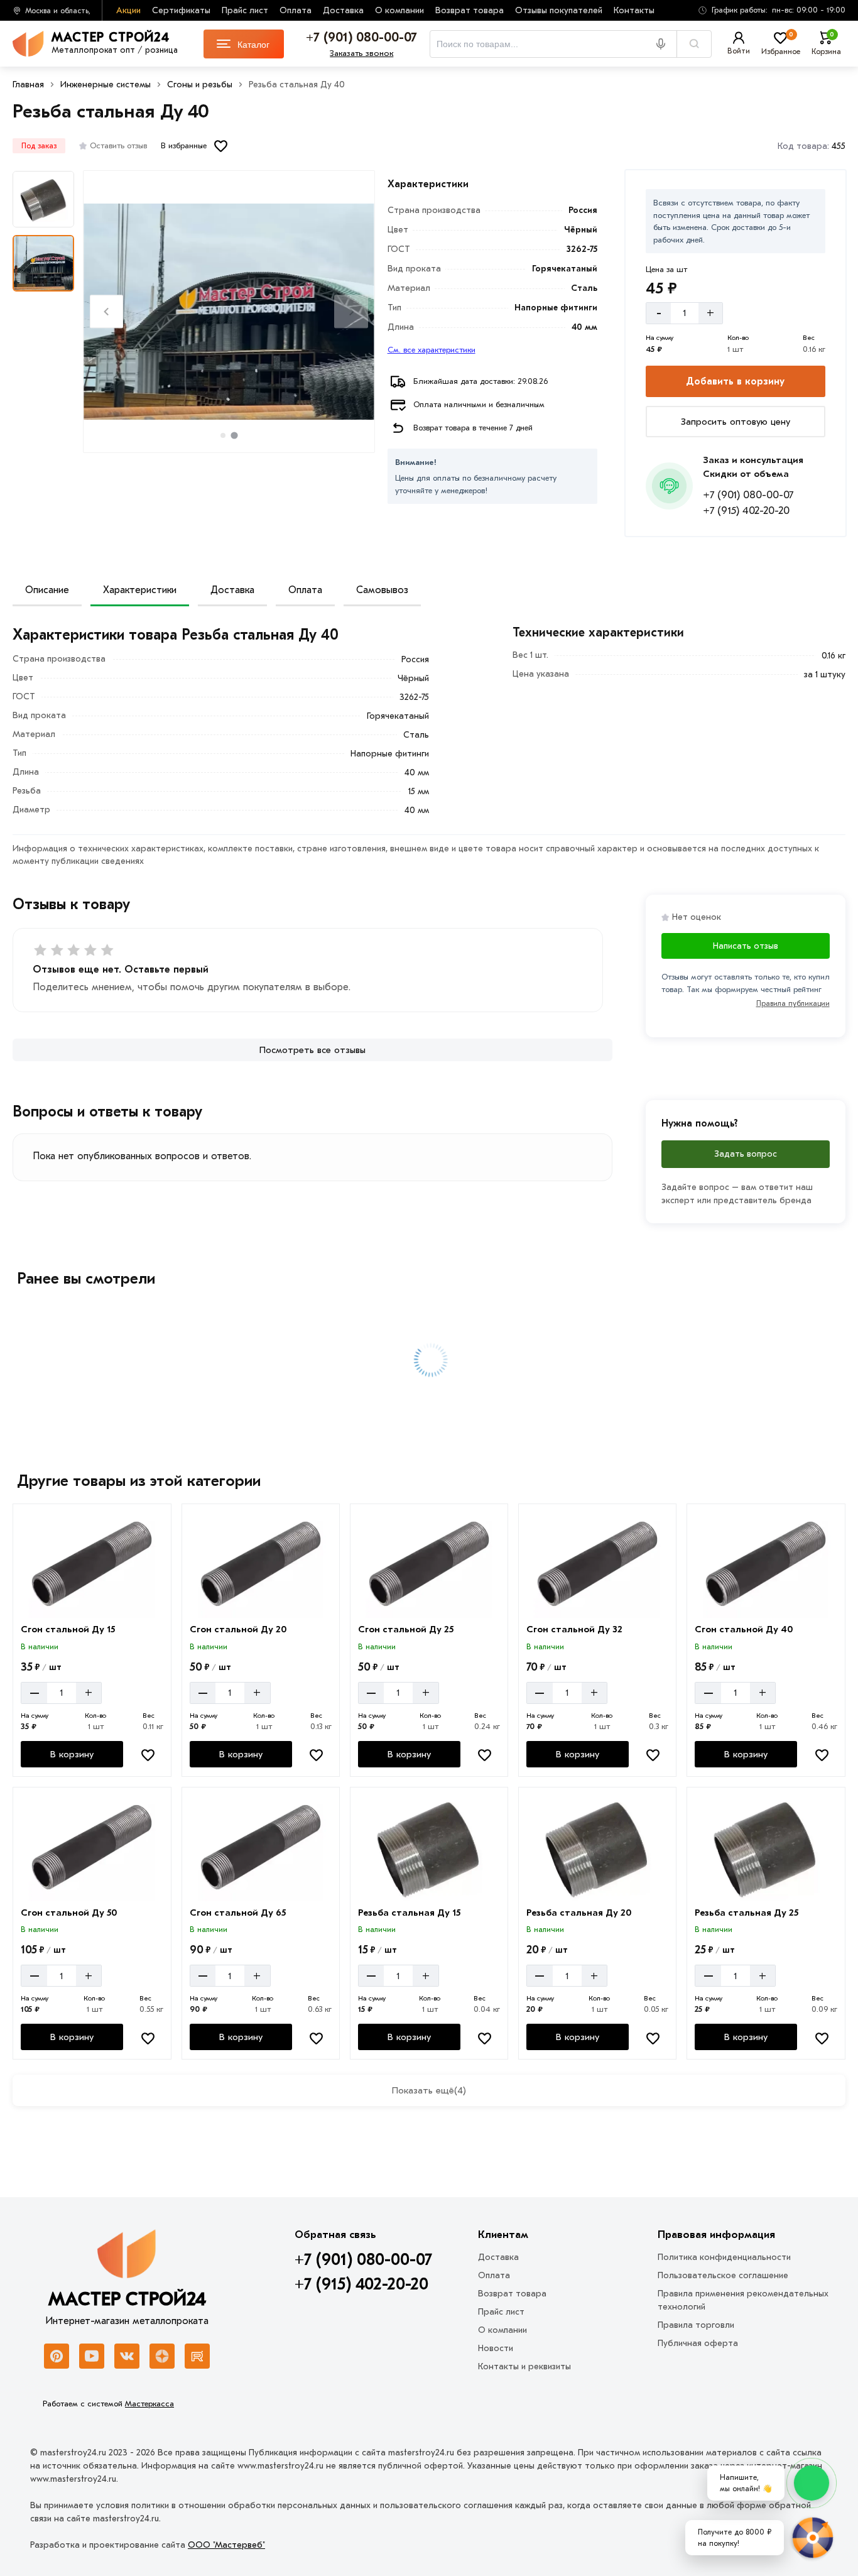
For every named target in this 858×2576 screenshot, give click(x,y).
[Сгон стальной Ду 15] (92, 1564)
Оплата (296, 10)
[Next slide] (351, 311)
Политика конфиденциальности (724, 2257)
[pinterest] (57, 2356)
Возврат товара (470, 10)
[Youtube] (92, 2356)
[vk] (127, 2356)
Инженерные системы (106, 85)
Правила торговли (696, 2325)
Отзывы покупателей (559, 10)
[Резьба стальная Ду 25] (766, 1847)
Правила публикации (793, 1003)
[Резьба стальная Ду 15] (429, 1847)
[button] (768, 10)
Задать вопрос (746, 1154)
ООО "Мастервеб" (226, 2545)
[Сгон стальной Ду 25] (429, 1564)
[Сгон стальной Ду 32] (597, 1564)
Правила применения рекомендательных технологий (743, 2300)
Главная (28, 85)
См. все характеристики (432, 350)
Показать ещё (429, 2090)
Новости (496, 2348)
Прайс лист (245, 10)
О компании (399, 10)
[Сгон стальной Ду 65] (261, 1847)
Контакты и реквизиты (524, 2366)
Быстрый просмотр (93, 1600)
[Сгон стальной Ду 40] (766, 1564)
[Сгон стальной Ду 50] (92, 1847)
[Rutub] (197, 2356)
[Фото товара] (229, 312)
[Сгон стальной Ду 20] (261, 1564)
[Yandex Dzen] (162, 2356)
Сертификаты (181, 10)
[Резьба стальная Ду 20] (597, 1847)
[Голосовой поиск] (665, 44)
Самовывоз (382, 590)
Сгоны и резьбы (200, 85)
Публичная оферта (698, 2343)
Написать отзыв (746, 946)
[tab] (223, 435)
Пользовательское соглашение (723, 2275)
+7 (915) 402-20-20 (746, 510)
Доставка (343, 10)
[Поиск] (694, 44)
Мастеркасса (149, 2404)
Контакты (634, 10)
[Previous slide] (106, 311)
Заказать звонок (361, 53)
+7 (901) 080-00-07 (748, 495)
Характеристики (140, 590)
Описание (47, 590)
